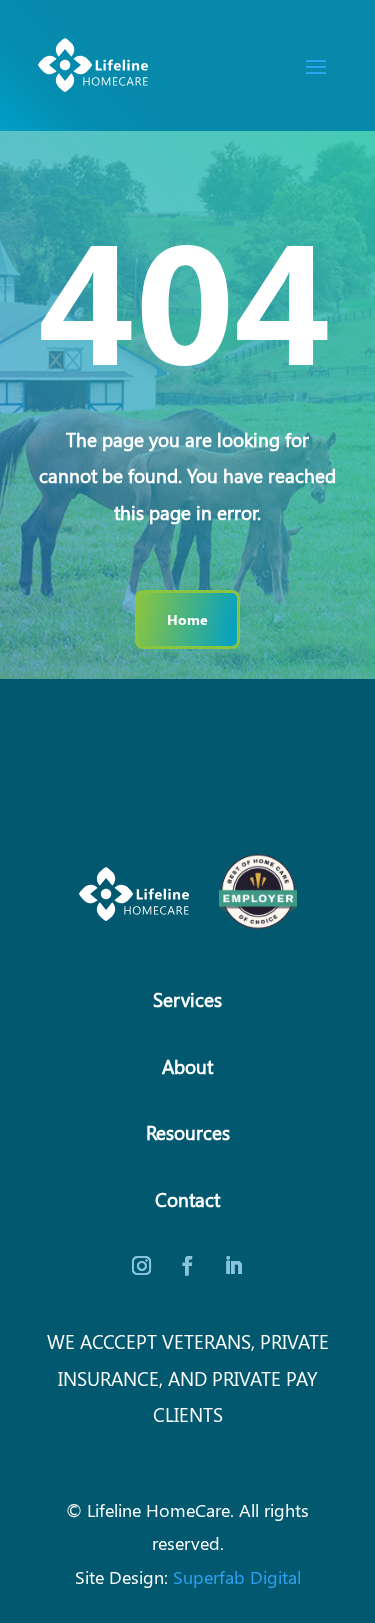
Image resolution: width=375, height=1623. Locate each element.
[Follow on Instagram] (142, 1266)
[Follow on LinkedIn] (234, 1266)
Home (187, 619)
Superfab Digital (237, 1576)
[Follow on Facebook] (188, 1266)
